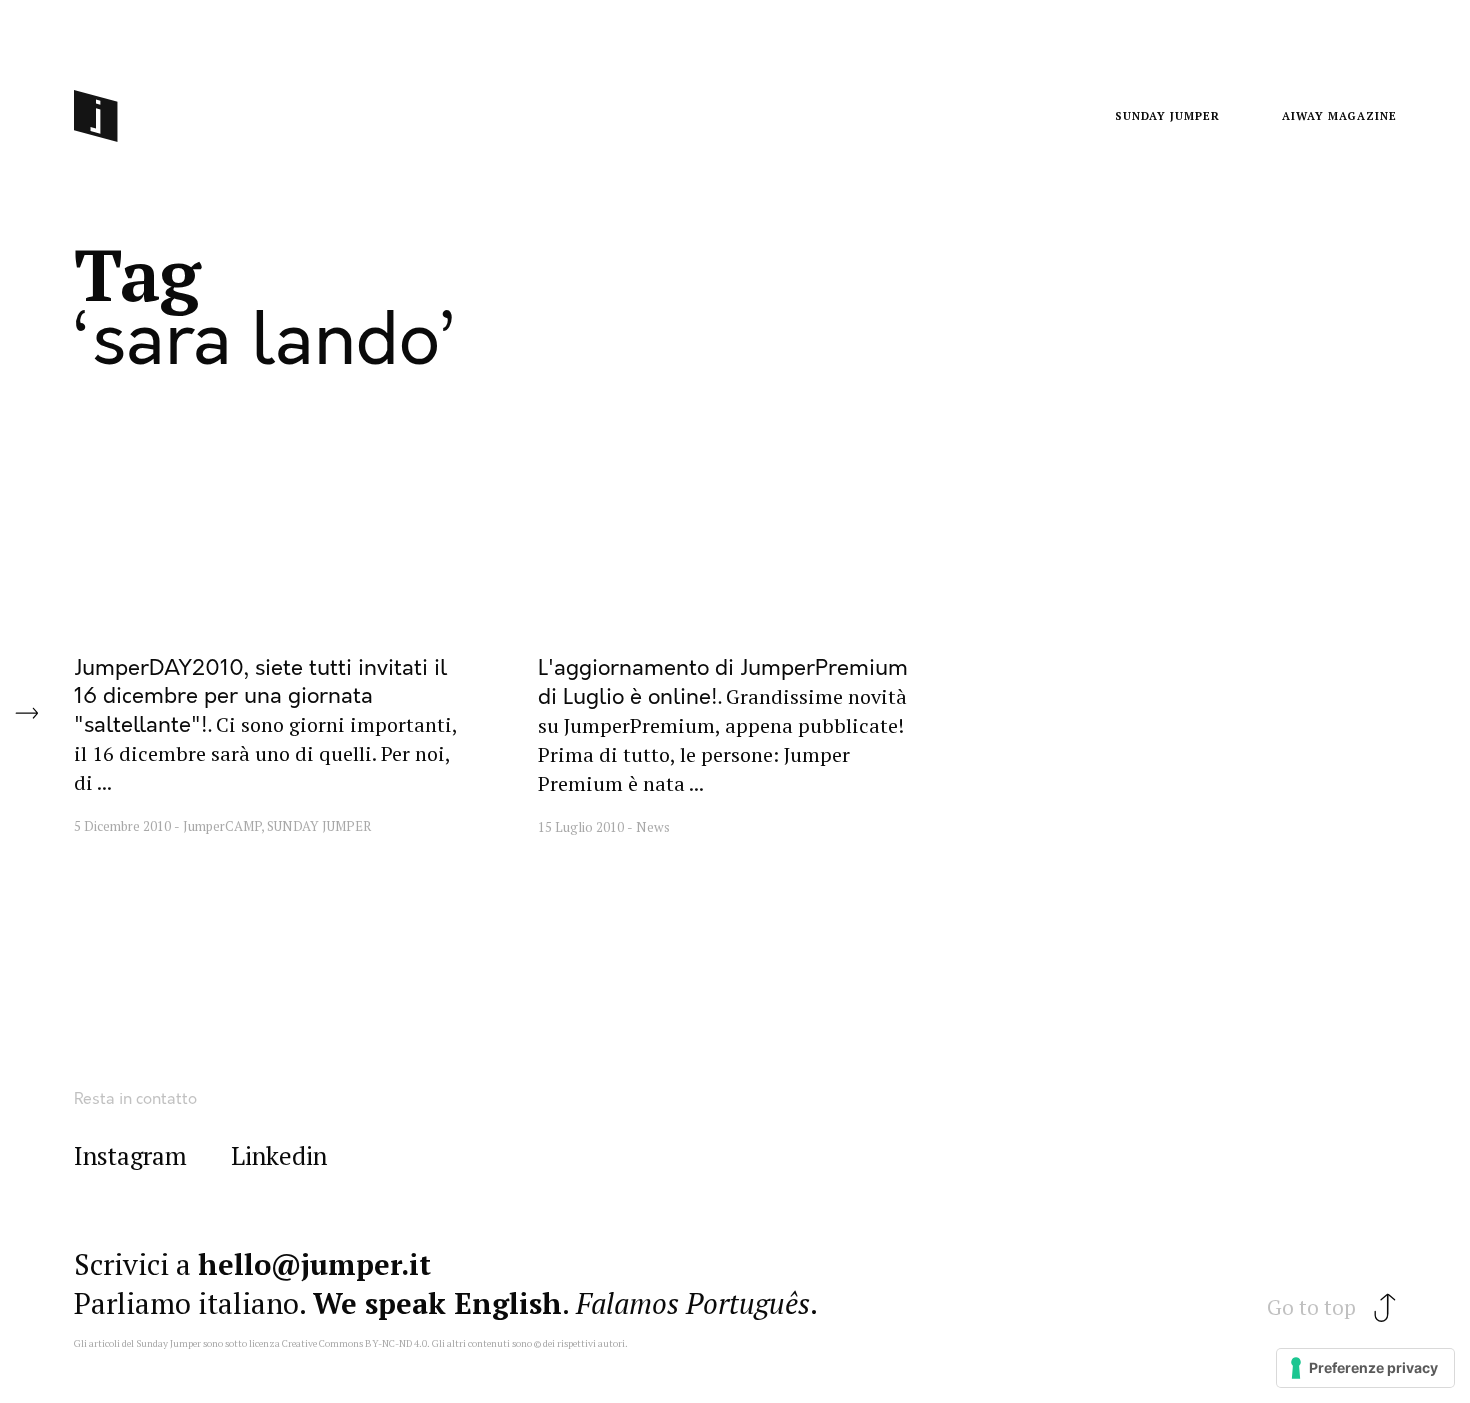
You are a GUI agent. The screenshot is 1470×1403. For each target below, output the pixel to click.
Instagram (130, 1156)
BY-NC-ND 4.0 (396, 1343)
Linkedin (279, 1156)
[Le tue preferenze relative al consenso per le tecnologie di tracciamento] (1365, 1368)
